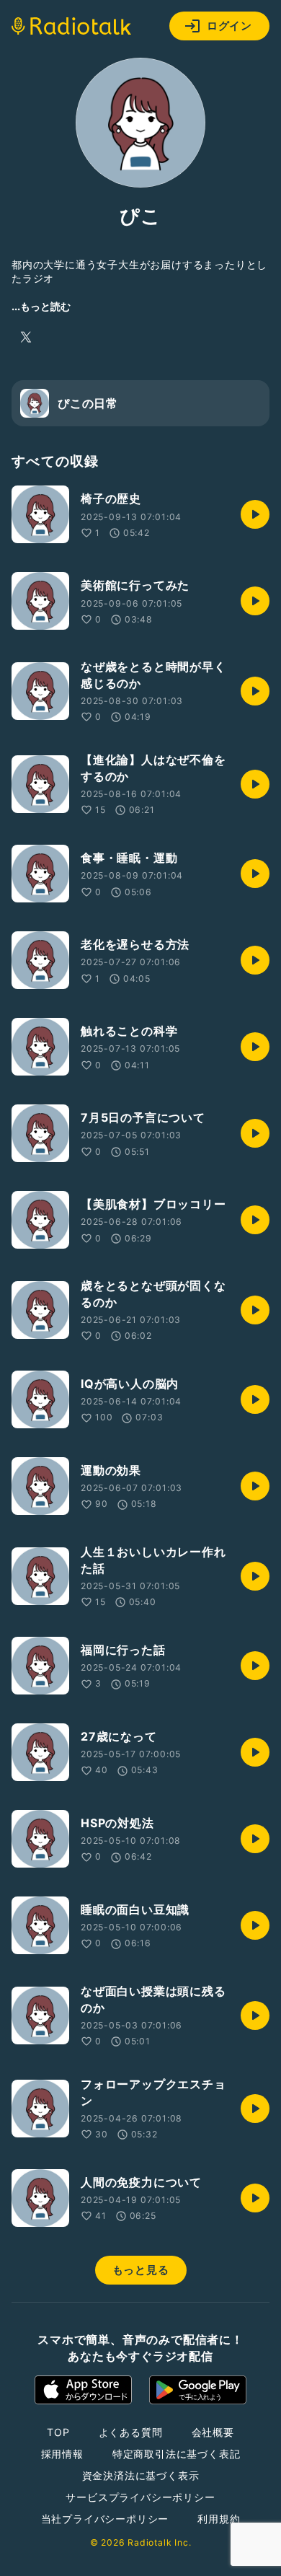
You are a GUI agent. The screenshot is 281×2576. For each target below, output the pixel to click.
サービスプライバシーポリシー (140, 2497)
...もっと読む (41, 306)
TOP (58, 2432)
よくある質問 (131, 2432)
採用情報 (62, 2454)
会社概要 (213, 2432)
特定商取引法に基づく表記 (177, 2454)
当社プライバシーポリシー (105, 2519)
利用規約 (219, 2519)
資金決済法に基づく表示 (141, 2475)
